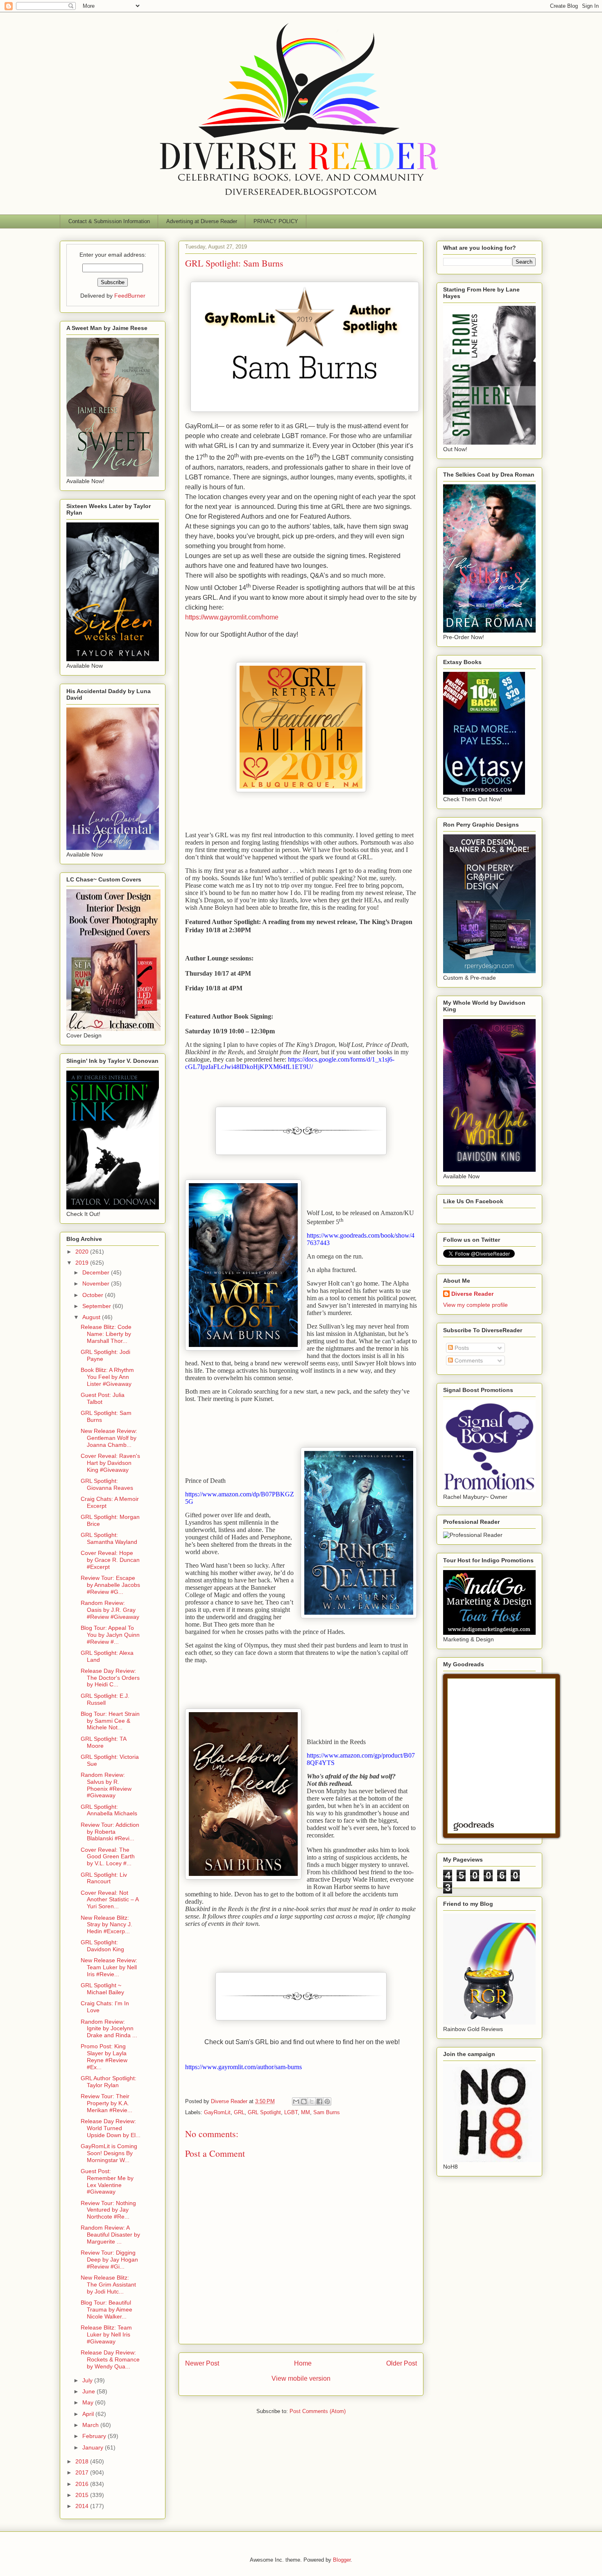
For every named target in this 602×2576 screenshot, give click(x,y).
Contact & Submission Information (109, 221)
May (89, 2402)
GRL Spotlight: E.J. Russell (105, 1699)
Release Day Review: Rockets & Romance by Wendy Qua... (110, 2359)
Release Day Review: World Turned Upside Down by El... (111, 2128)
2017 (83, 2472)
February (95, 2436)
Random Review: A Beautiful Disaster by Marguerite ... (110, 2235)
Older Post (402, 2363)
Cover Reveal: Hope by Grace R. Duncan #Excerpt (110, 1560)
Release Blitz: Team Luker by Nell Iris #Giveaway (106, 2334)
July (88, 2380)
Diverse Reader (472, 1294)
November (97, 1283)
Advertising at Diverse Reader (202, 221)
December (97, 1272)
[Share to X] (312, 2101)
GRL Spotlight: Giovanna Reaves (107, 1484)
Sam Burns (327, 2112)
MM (306, 2112)
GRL (239, 2112)
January (94, 2447)
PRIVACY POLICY (276, 221)
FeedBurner (130, 296)
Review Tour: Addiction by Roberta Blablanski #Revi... (110, 1832)
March (91, 2425)
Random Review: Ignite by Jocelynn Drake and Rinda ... (109, 2029)
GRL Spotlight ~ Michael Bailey (102, 1989)
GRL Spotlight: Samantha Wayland (109, 1538)
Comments (468, 1360)
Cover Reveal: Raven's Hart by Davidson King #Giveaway (110, 1463)
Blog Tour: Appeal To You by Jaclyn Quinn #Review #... (110, 1635)
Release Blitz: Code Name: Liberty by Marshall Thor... (106, 1334)
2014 (83, 2506)
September (97, 1306)
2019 (83, 1263)
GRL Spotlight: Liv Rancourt (104, 1878)
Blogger (342, 2560)
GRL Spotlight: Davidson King (102, 1946)
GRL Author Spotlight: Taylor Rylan (109, 2082)
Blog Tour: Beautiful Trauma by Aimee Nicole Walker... (106, 2309)
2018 (83, 2461)
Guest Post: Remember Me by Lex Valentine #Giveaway (107, 2181)
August (92, 1317)
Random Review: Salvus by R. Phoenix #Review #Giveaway (106, 1785)
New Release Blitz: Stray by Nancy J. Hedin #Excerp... (106, 1925)
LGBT (291, 2112)
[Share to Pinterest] (327, 2101)
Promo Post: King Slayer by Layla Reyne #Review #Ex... (104, 2056)
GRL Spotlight (264, 2112)
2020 (83, 1252)
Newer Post (202, 2363)
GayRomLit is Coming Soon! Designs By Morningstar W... (109, 2153)
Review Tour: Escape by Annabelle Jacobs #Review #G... (110, 1585)
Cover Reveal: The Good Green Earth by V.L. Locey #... (108, 1857)
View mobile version (301, 2378)
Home (303, 2363)
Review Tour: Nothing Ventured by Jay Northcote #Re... (108, 2210)
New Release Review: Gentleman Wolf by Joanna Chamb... (109, 1438)
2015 (83, 2495)
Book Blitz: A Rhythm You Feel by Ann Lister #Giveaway (107, 1377)
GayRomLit (217, 2112)
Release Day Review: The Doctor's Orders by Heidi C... (110, 1678)
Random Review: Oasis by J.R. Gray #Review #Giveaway (110, 1610)
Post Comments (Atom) (318, 2411)
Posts (461, 1348)
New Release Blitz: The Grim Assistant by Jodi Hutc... (108, 2285)
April (89, 2414)
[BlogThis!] (304, 2101)
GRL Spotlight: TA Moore (103, 1742)
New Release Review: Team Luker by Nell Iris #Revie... (109, 1967)
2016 (83, 2484)
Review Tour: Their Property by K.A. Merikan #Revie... (106, 2103)
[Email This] (296, 2101)
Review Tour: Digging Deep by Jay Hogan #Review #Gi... (109, 2260)
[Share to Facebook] (319, 2101)
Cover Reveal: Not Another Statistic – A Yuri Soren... (110, 1900)
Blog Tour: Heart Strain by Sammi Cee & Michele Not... (110, 1721)
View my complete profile (475, 1305)
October (94, 1295)
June (89, 2391)
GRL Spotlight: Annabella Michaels (109, 1810)
